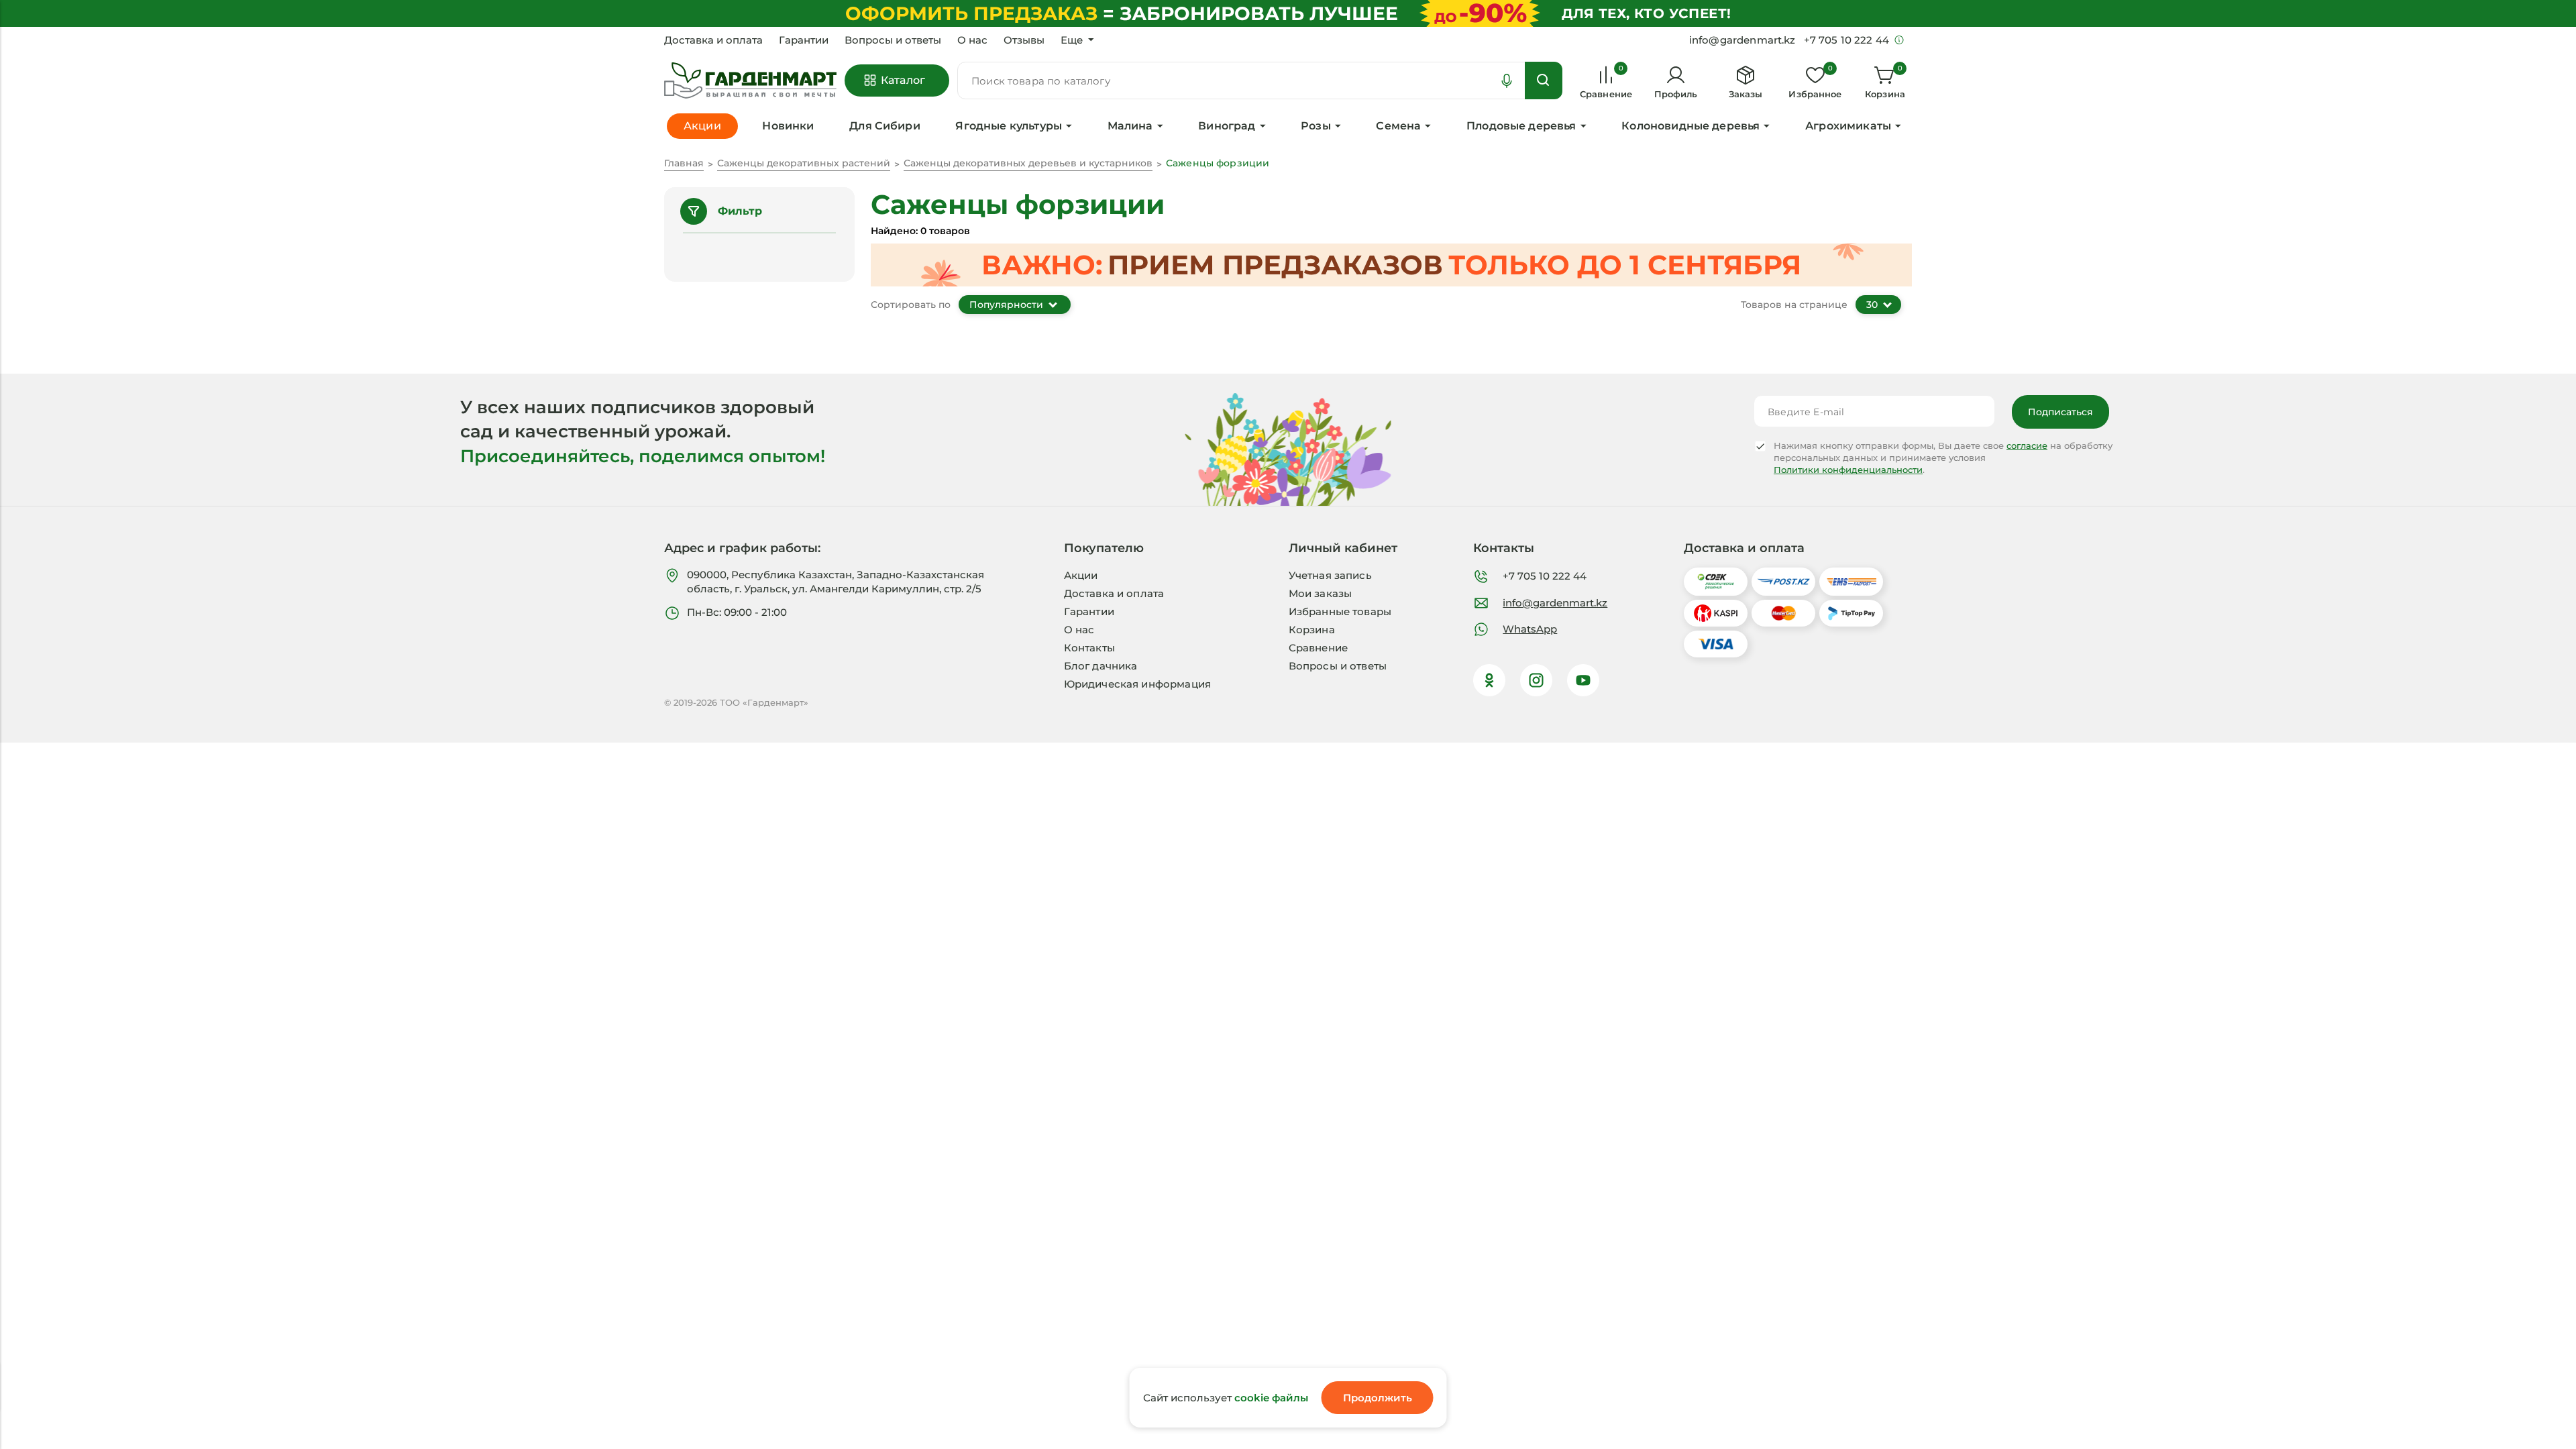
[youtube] (1583, 680)
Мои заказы (1321, 593)
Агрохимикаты (1848, 126)
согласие (2027, 445)
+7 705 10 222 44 (1545, 576)
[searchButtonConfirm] (1544, 80)
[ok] (1489, 680)
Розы (1316, 126)
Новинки (788, 126)
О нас (972, 40)
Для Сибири (885, 126)
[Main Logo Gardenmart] (750, 81)
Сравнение (1318, 648)
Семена (1398, 126)
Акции (1081, 575)
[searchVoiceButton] (1507, 80)
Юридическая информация (1137, 684)
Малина (1130, 126)
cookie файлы (1271, 1398)
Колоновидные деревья (1690, 126)
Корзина (1312, 630)
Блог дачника (1101, 666)
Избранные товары (1340, 611)
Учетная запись (1330, 575)
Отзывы (1024, 40)
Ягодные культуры (1009, 126)
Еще (1072, 40)
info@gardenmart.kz (1555, 603)
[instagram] (1536, 680)
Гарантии (804, 40)
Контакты (1089, 648)
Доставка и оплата (713, 40)
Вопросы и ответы (893, 40)
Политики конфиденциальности (1848, 470)
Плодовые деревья (1521, 126)
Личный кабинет (1343, 548)
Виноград (1227, 126)
